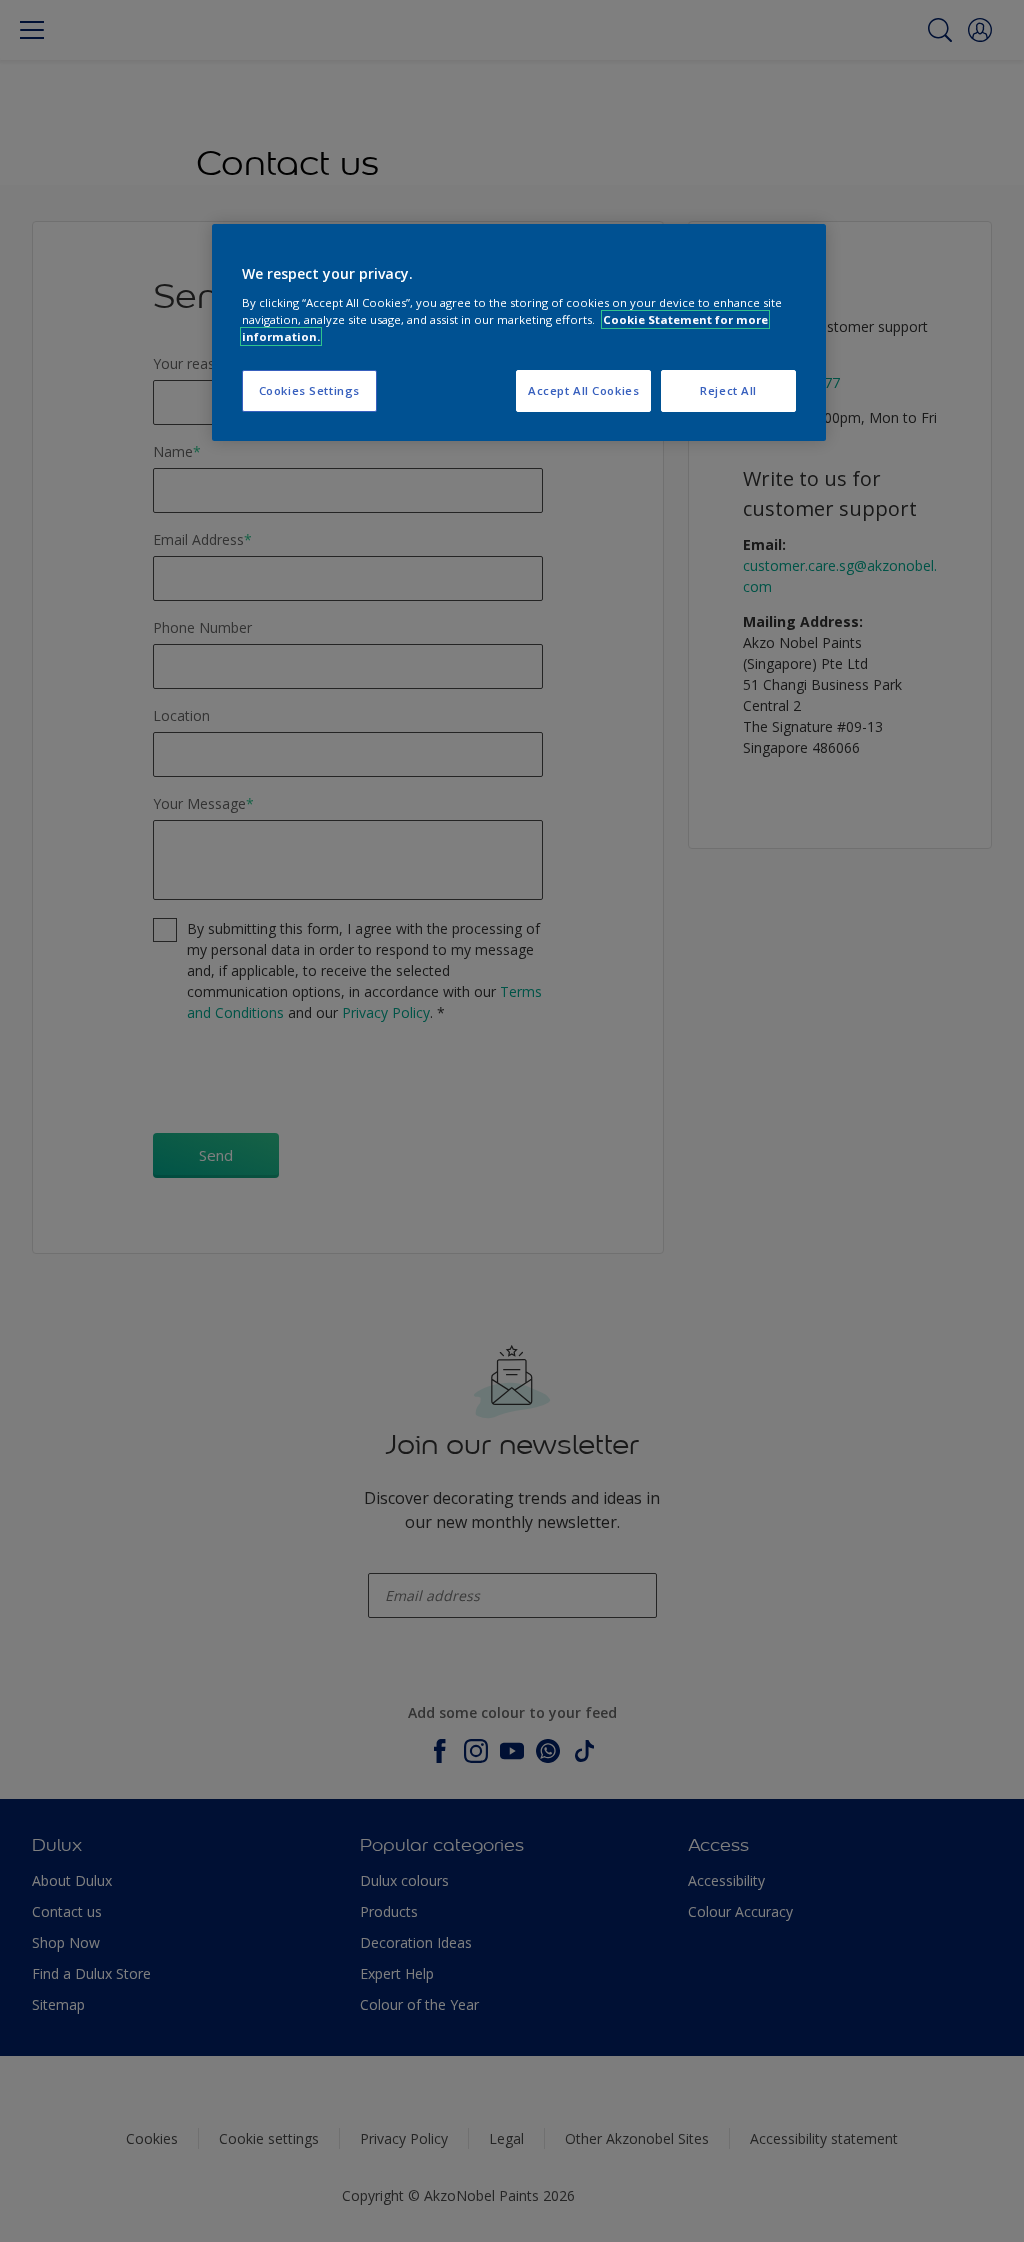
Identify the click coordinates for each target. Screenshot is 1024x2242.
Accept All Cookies (583, 390)
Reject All (728, 390)
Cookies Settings (309, 390)
